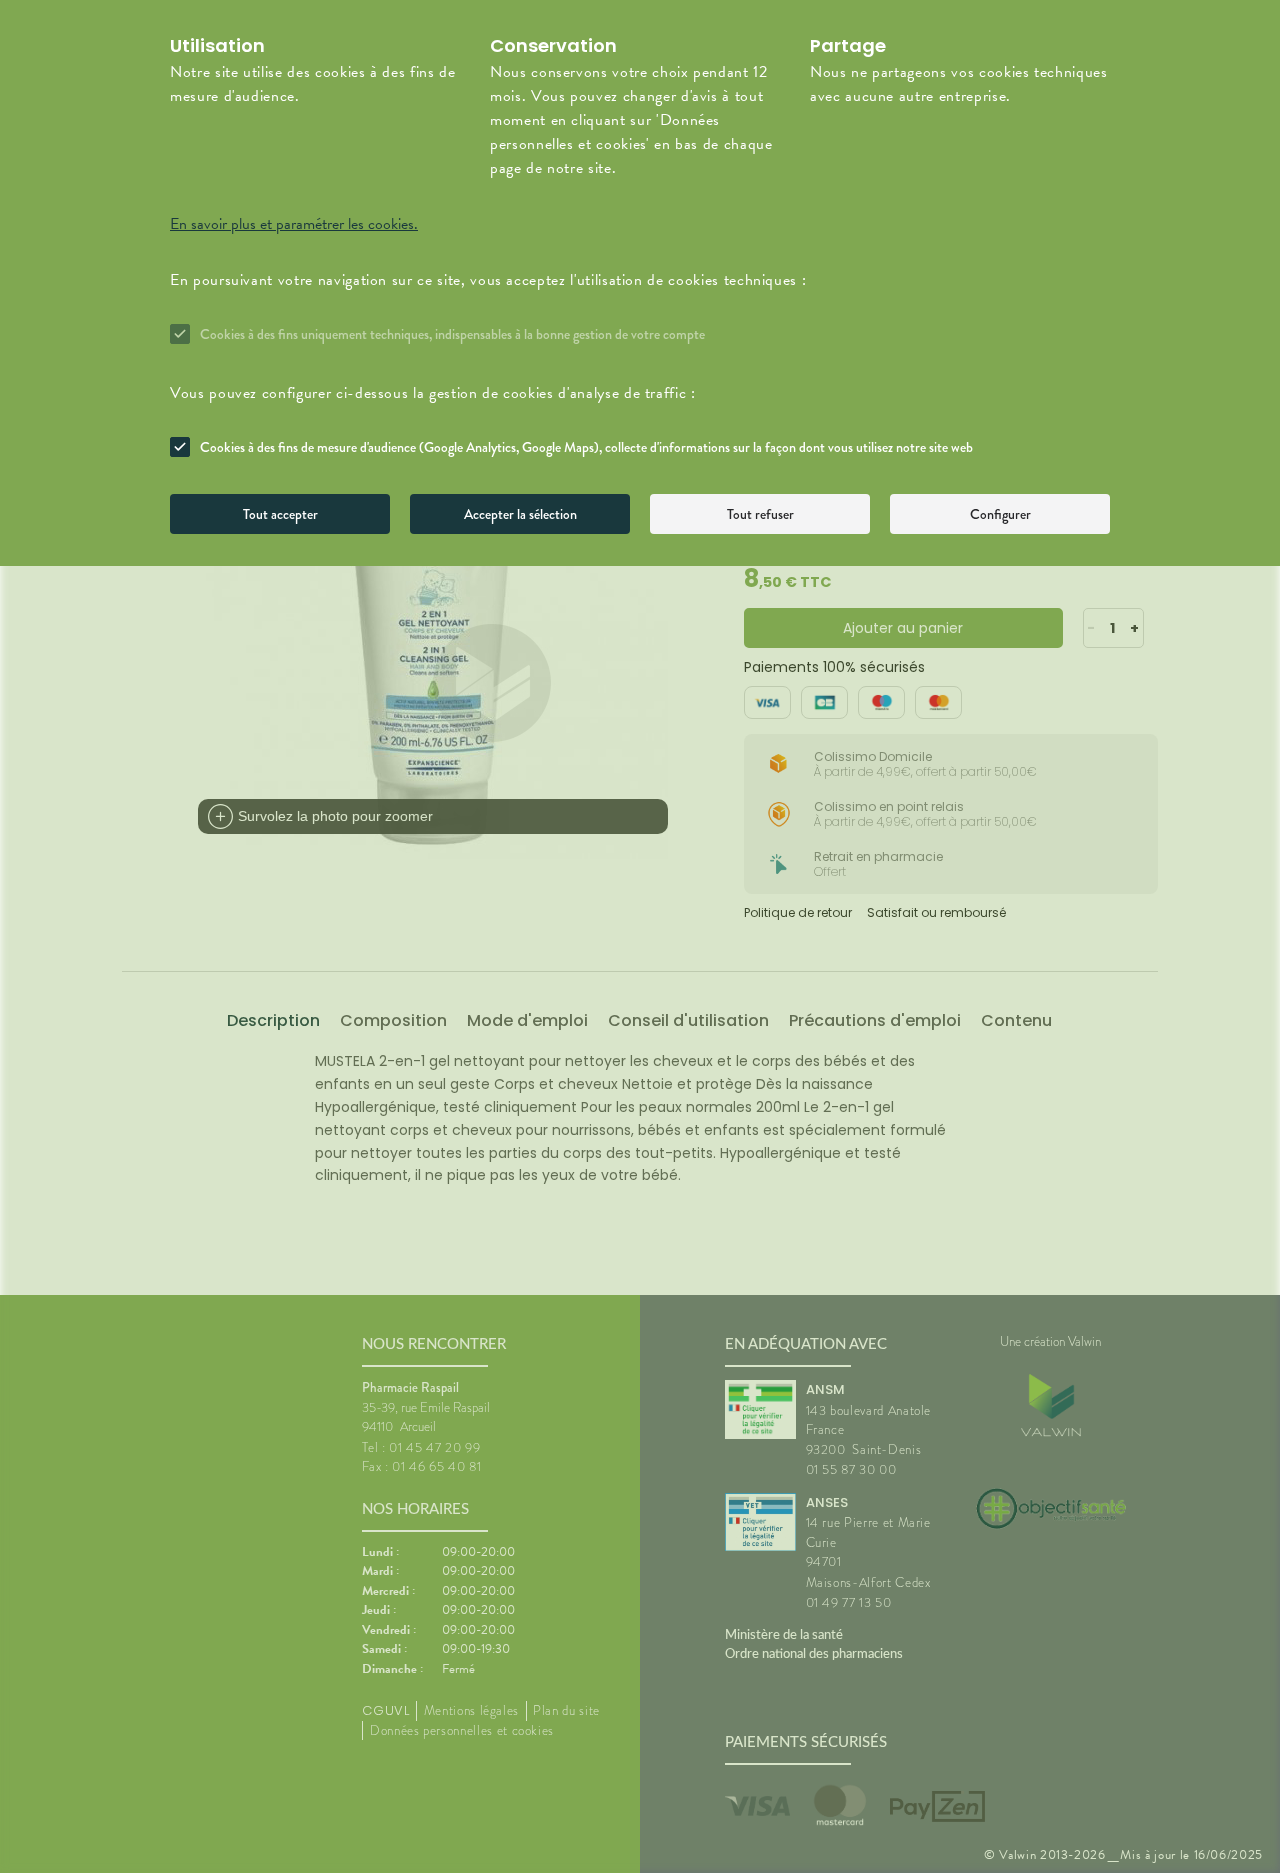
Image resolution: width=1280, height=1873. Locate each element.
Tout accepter (280, 514)
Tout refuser (760, 514)
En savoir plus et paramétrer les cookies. (294, 224)
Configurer (1000, 514)
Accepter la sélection (520, 514)
